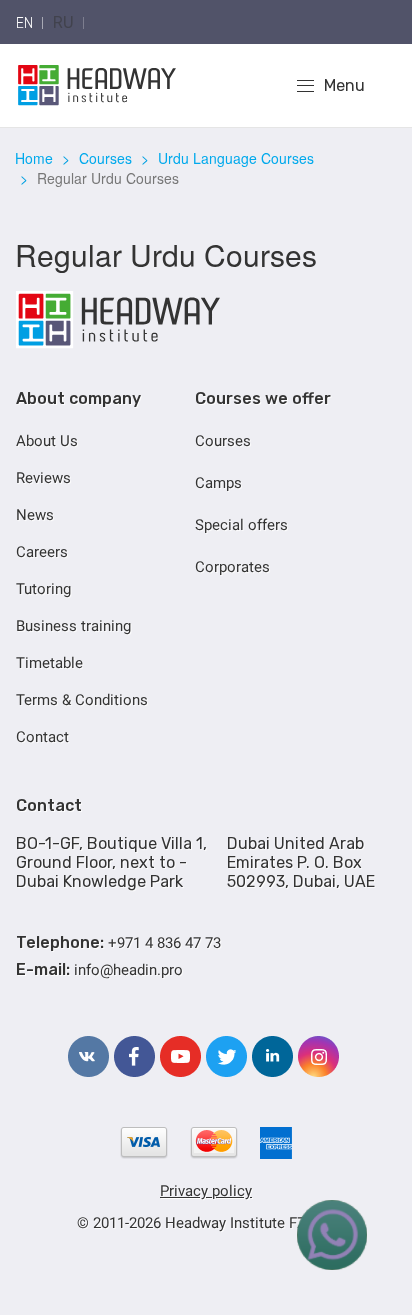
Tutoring (43, 589)
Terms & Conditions (82, 700)
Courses (105, 158)
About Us (47, 441)
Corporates (232, 567)
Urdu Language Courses (236, 158)
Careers (42, 552)
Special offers (241, 525)
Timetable (49, 663)
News (35, 515)
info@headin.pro (128, 970)
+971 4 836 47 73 (164, 943)
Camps (218, 483)
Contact (42, 737)
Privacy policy (206, 1191)
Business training (73, 626)
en (24, 23)
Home (34, 158)
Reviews (43, 478)
